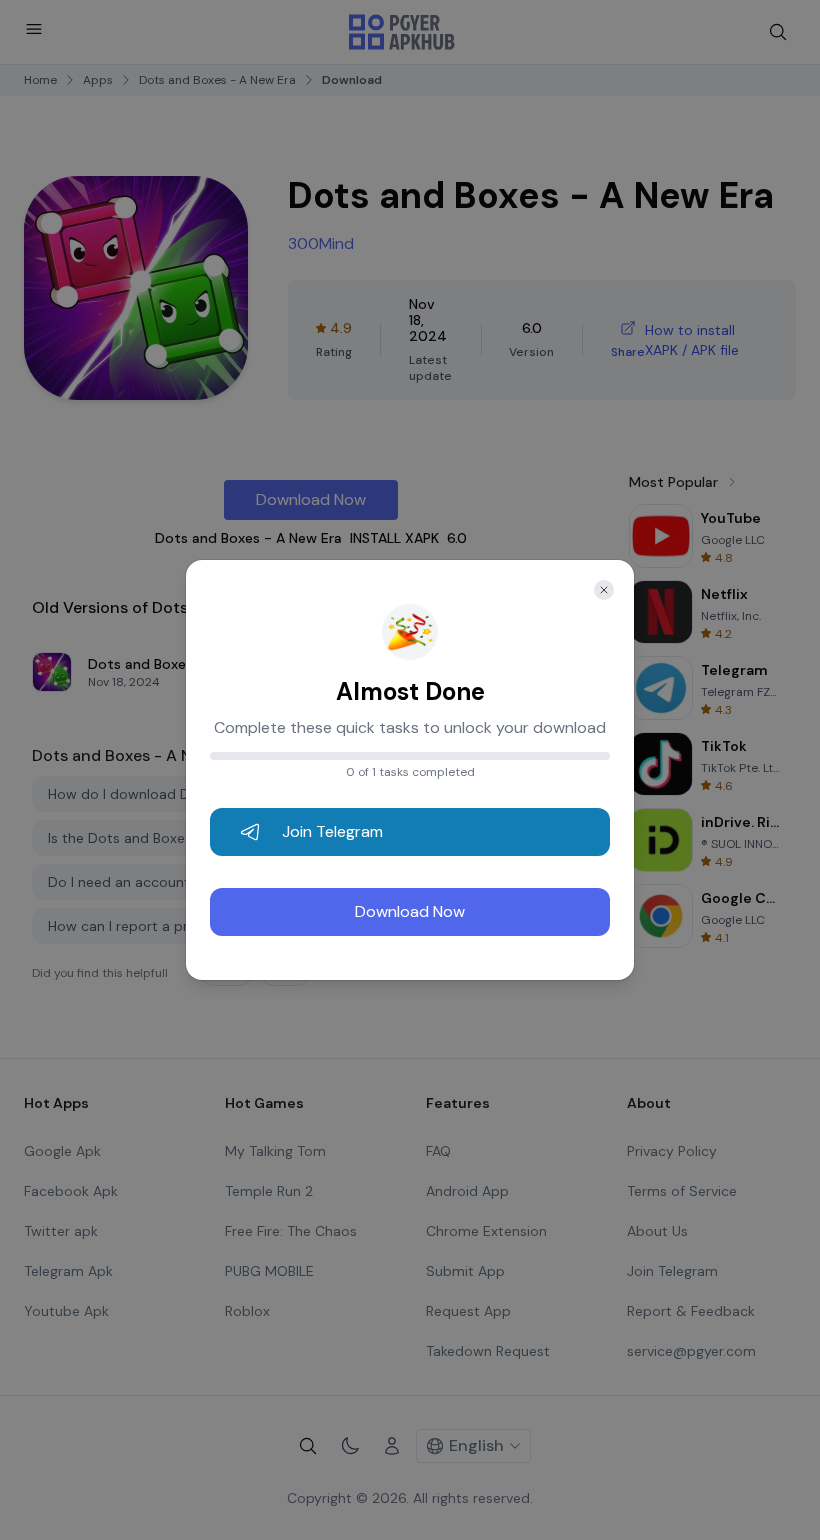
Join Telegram (332, 831)
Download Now (410, 911)
